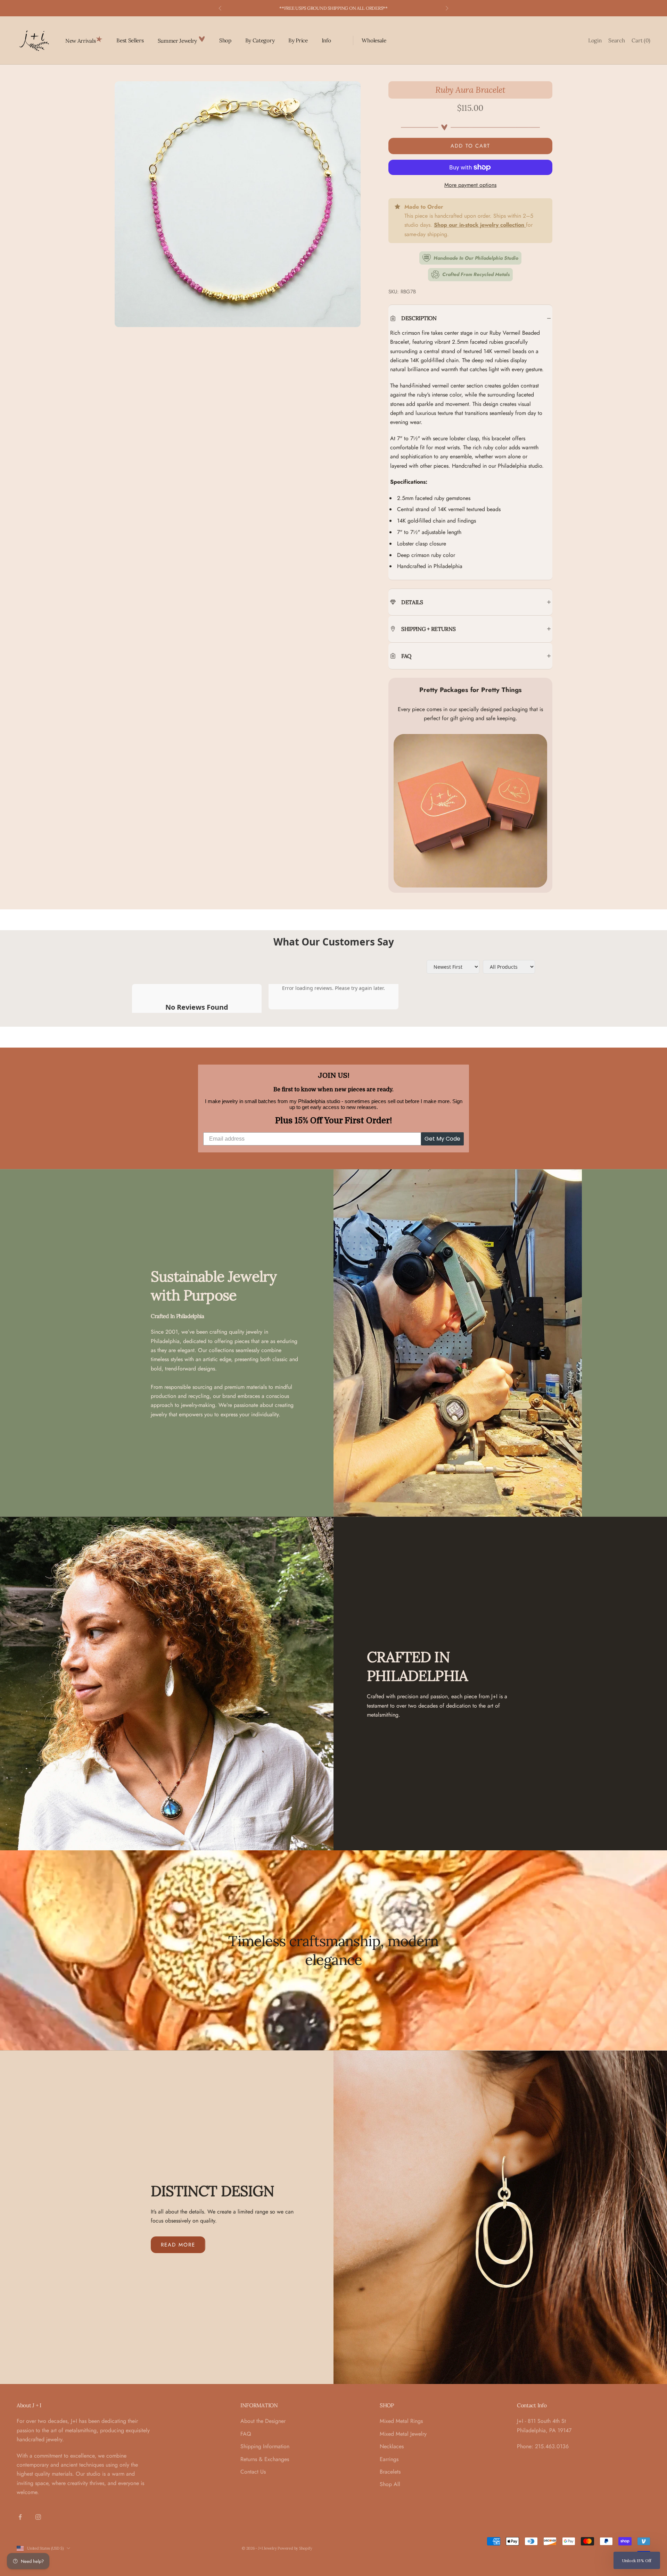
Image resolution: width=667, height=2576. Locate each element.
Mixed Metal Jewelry (403, 2434)
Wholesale (374, 40)
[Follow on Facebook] (20, 2517)
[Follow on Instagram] (38, 2517)
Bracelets (390, 2472)
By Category (260, 40)
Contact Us (253, 2472)
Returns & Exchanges (265, 2459)
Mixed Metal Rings (401, 2421)
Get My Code (442, 1139)
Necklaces (392, 2446)
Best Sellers (130, 40)
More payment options (470, 185)
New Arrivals (80, 41)
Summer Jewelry (178, 41)
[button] (637, 2560)
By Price (298, 40)
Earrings (389, 2459)
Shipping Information (265, 2446)
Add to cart (470, 146)
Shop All (390, 2484)
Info (326, 40)
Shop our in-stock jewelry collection (480, 225)
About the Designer (263, 2421)
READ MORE (178, 2245)
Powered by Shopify (295, 2548)
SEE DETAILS (370, 8)
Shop (225, 40)
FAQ (246, 2434)
